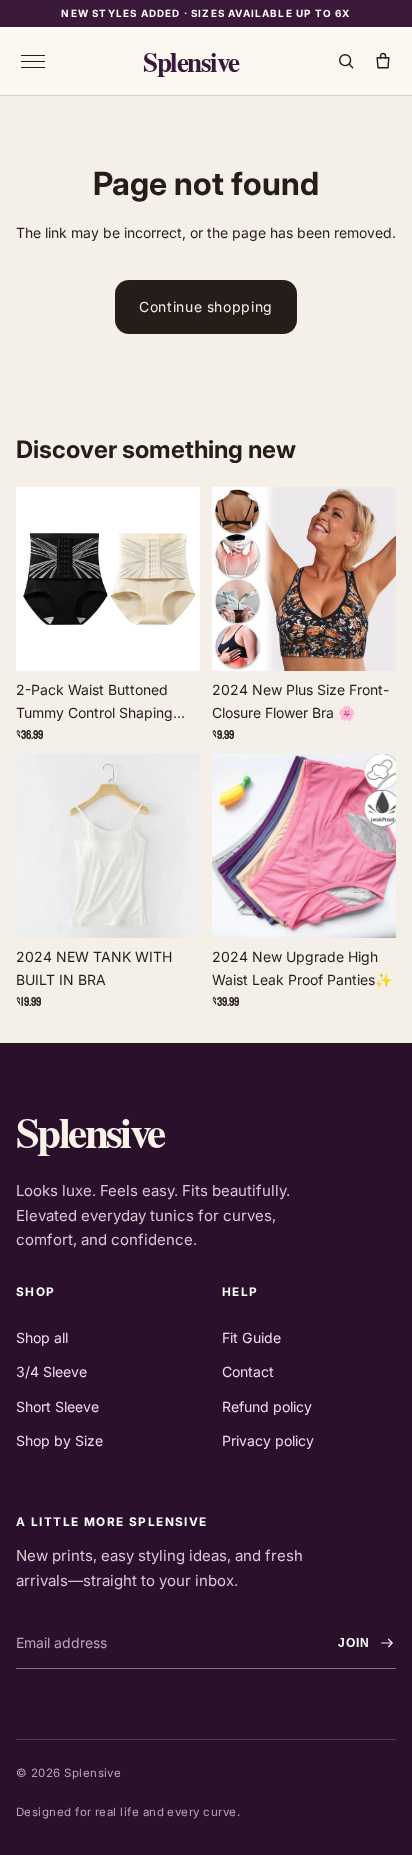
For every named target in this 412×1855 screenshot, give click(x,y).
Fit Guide (251, 1337)
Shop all (42, 1337)
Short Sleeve (57, 1406)
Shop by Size (59, 1440)
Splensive (191, 61)
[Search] (345, 61)
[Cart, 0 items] (382, 61)
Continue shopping (206, 306)
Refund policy (267, 1406)
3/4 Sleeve (51, 1371)
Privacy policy (268, 1440)
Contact (248, 1371)
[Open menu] (33, 61)
